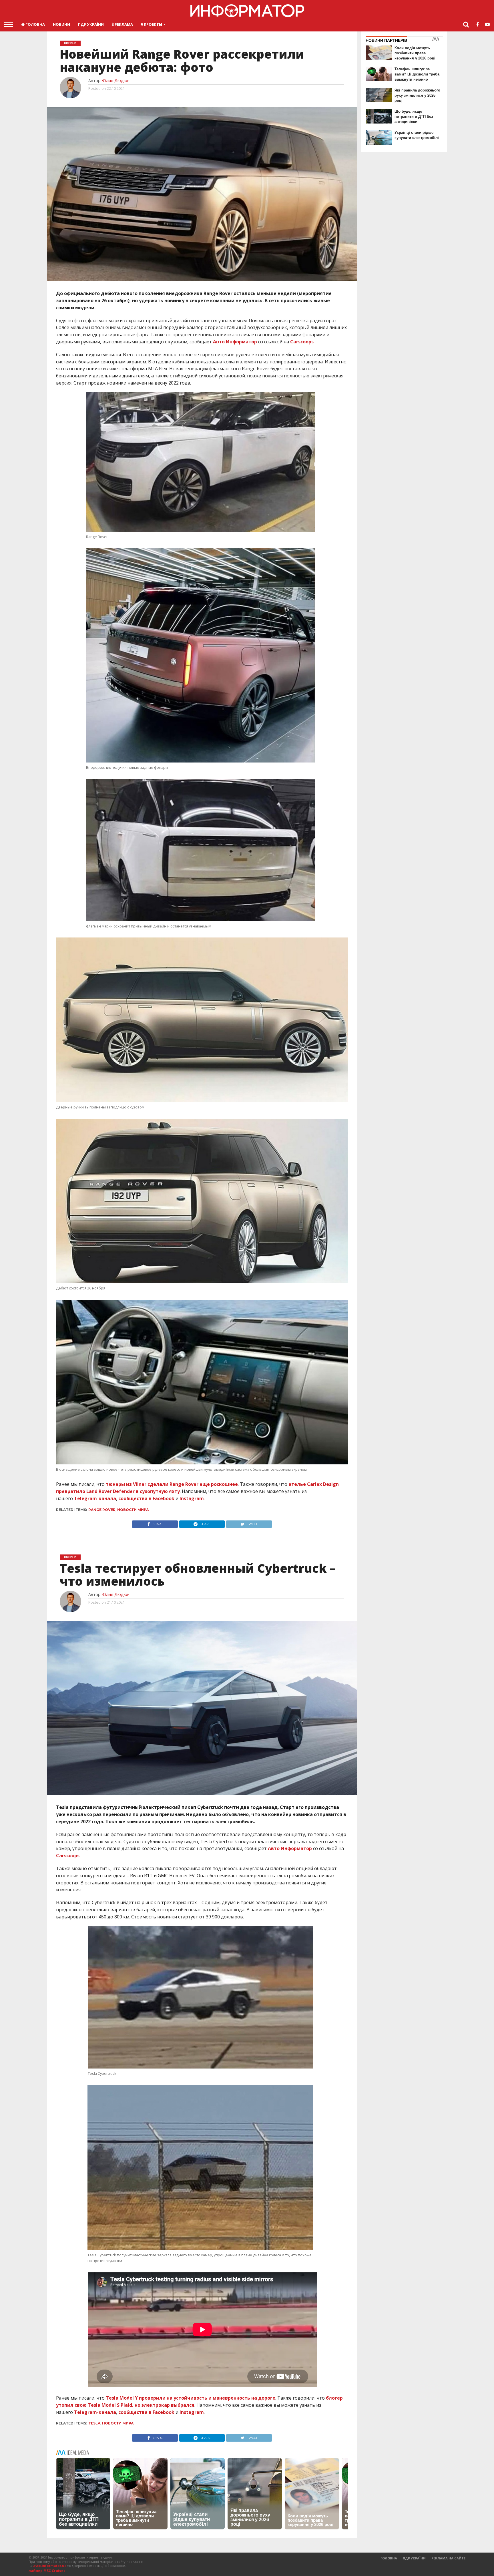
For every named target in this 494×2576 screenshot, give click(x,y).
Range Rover (102, 1510)
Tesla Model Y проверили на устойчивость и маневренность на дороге (191, 2398)
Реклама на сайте (448, 2558)
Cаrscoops (302, 342)
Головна (35, 24)
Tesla (94, 2423)
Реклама (123, 24)
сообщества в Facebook (146, 1498)
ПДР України (91, 24)
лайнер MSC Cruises (47, 2571)
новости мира (133, 1510)
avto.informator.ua (50, 2566)
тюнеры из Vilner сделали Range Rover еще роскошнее (172, 1484)
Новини (61, 24)
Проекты (153, 24)
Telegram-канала (95, 1498)
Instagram (192, 1498)
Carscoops (68, 1856)
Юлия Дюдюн (115, 80)
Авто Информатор (235, 342)
